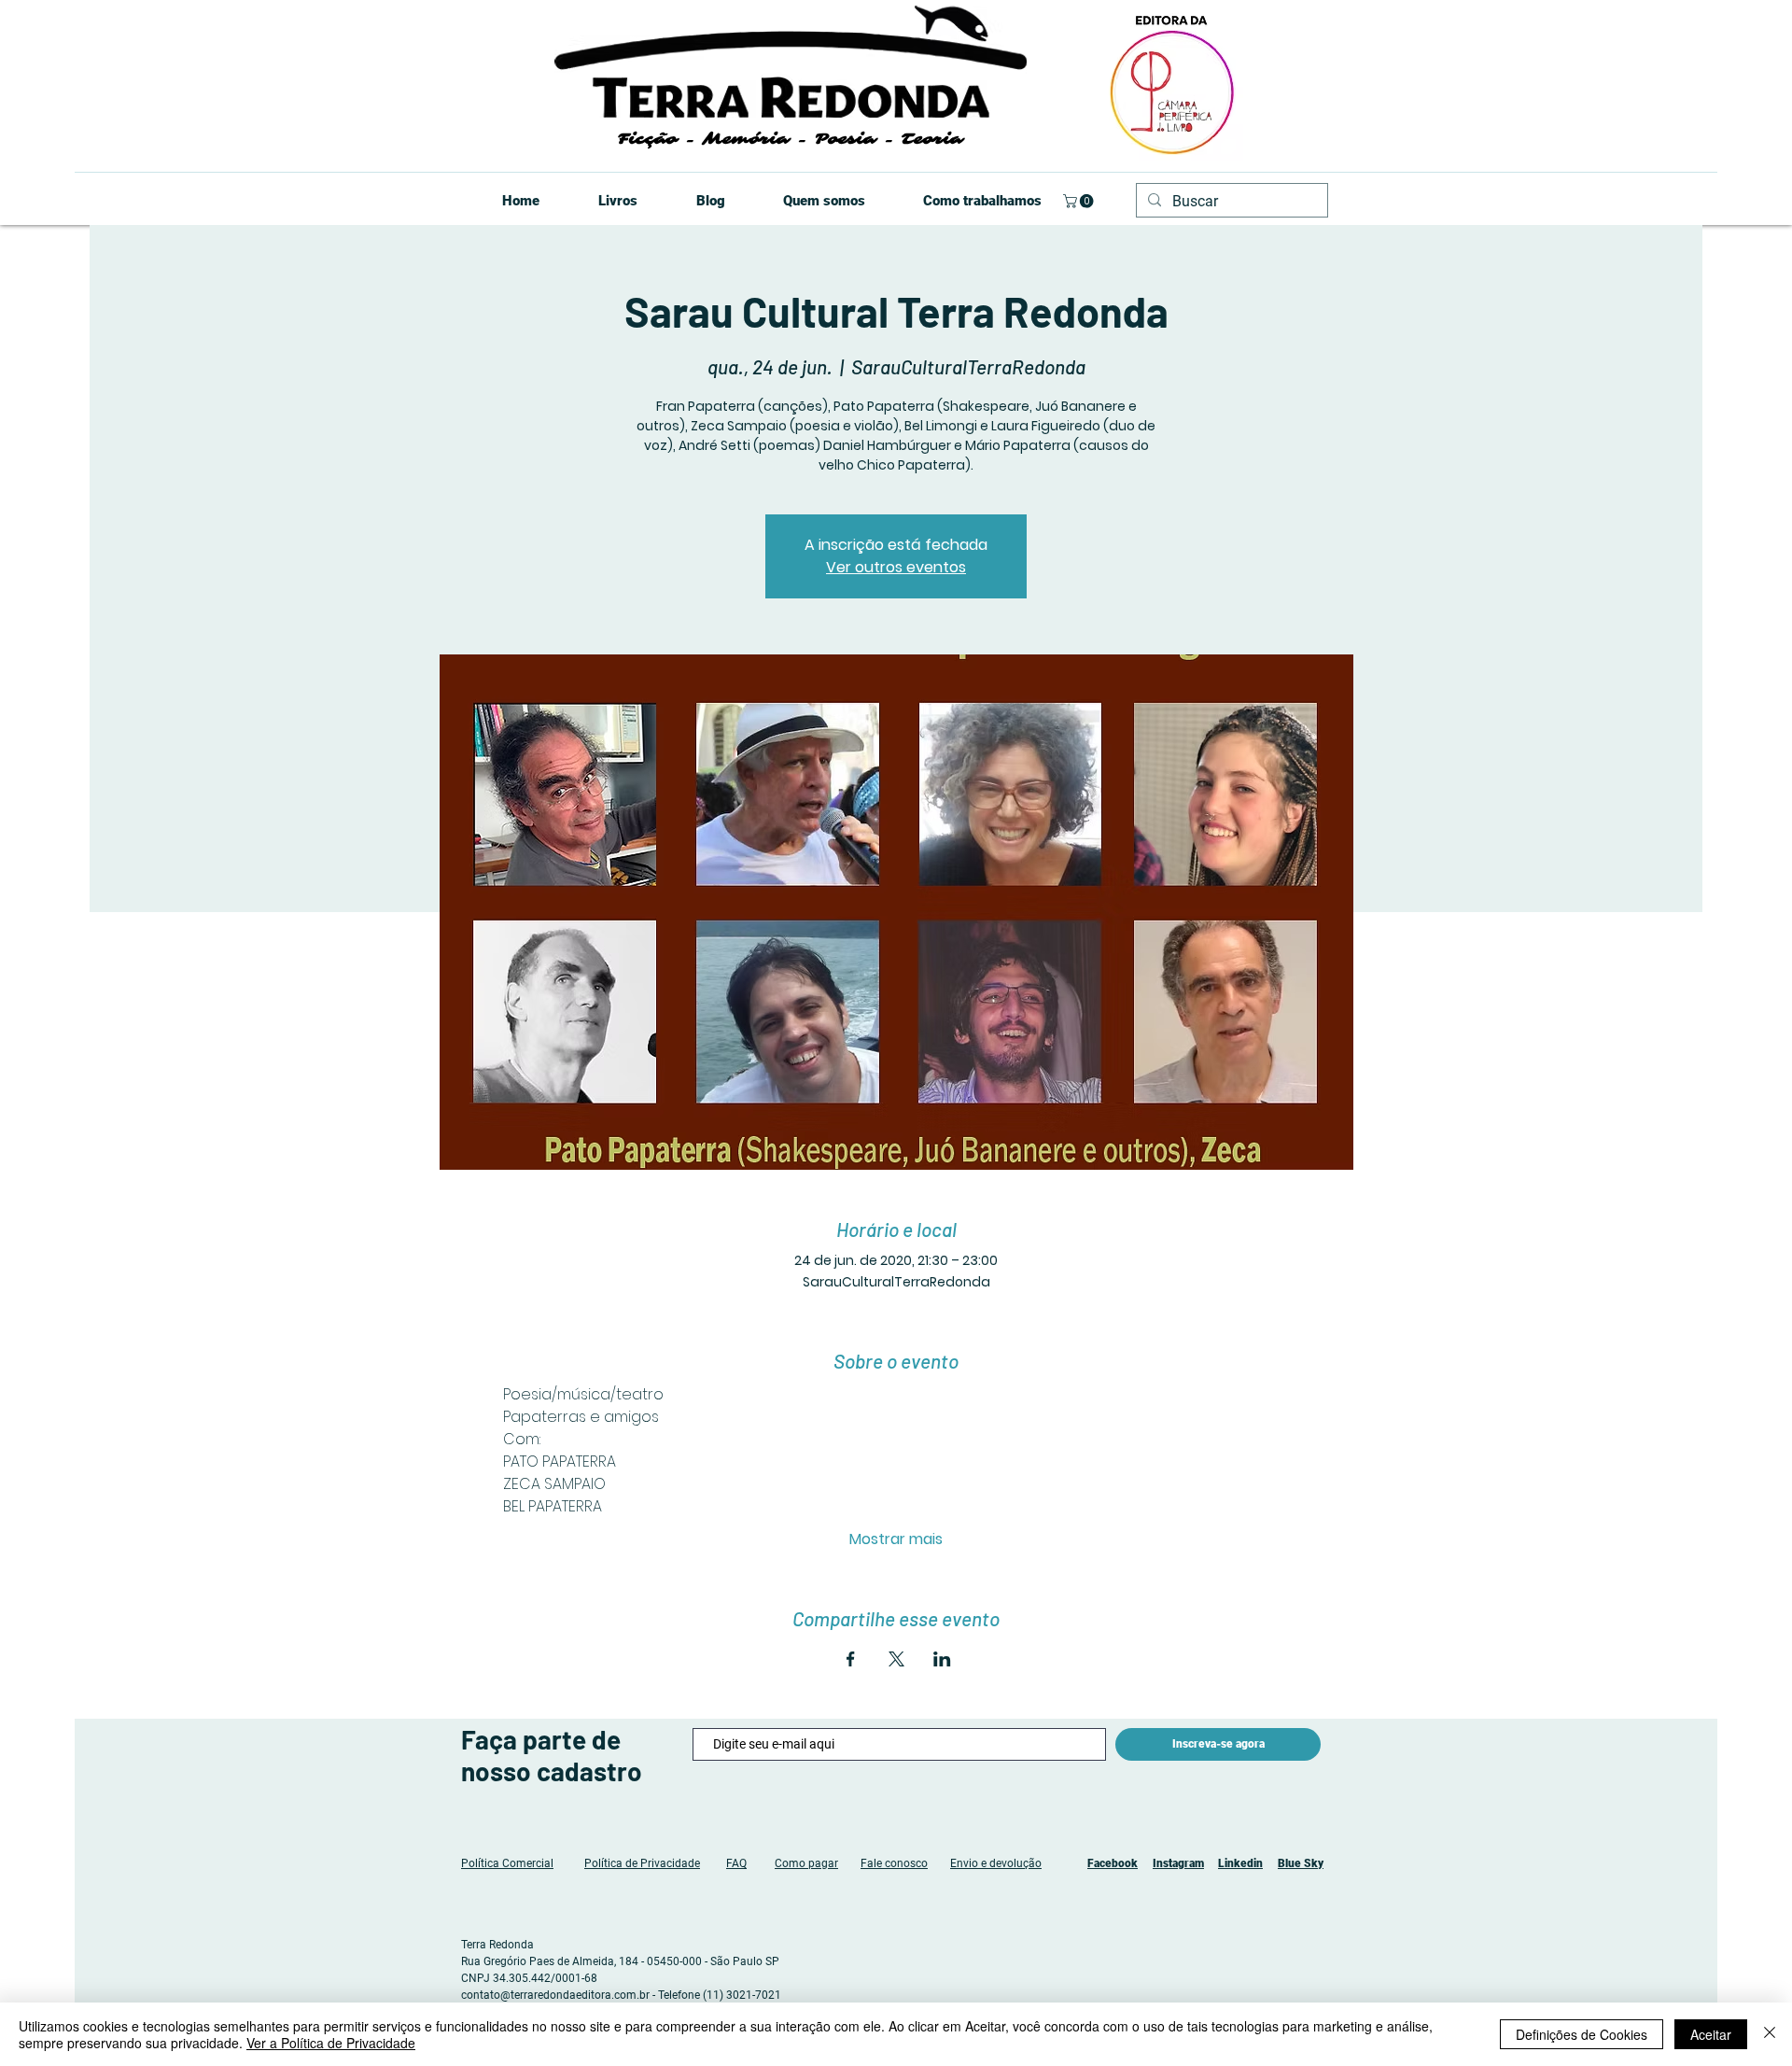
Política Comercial (507, 1863)
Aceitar (1711, 2034)
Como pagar (806, 1863)
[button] (1080, 201)
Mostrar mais (896, 1539)
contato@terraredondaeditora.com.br (555, 1995)
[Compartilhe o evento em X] (896, 1659)
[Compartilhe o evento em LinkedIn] (942, 1659)
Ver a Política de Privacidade (331, 2043)
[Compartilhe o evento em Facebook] (851, 1659)
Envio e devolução (996, 1863)
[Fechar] (1770, 2034)
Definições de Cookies (1582, 2034)
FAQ (736, 1863)
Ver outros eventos (896, 567)
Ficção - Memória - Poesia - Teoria (790, 139)
